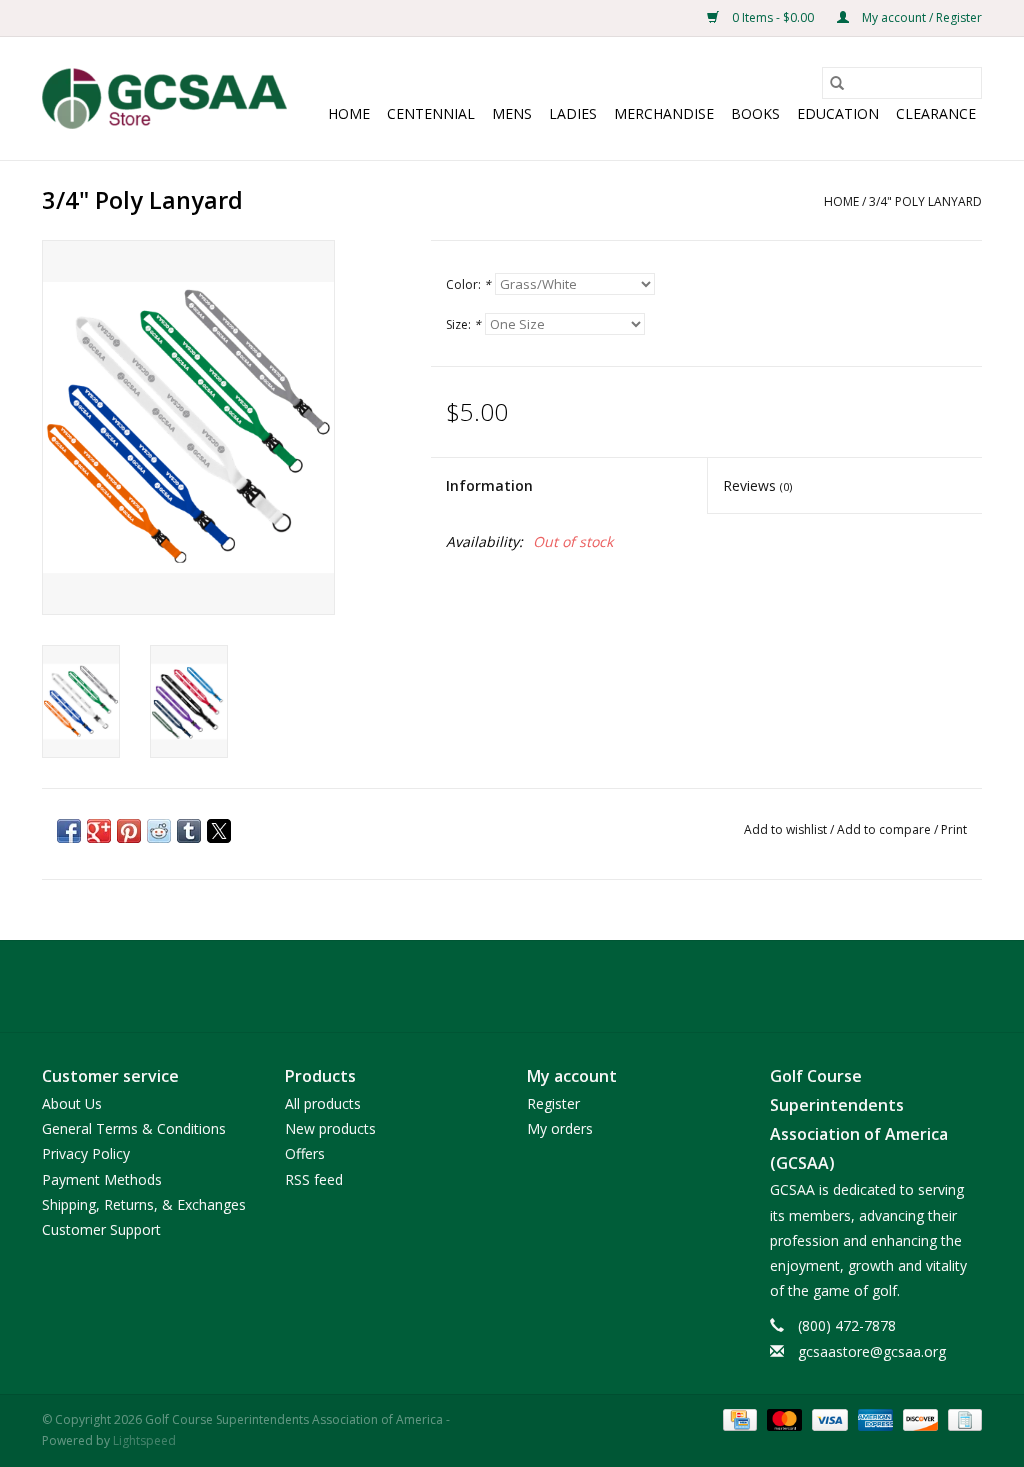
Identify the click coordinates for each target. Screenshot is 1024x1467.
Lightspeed (144, 1440)
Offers (305, 1153)
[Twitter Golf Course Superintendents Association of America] (512, 986)
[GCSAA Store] (164, 98)
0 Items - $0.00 (773, 17)
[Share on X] (219, 831)
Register (553, 1103)
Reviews (757, 485)
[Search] (837, 83)
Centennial (431, 113)
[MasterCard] (782, 1418)
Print (954, 829)
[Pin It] (129, 831)
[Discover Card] (918, 1418)
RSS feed (314, 1179)
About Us (72, 1103)
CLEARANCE (936, 113)
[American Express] (873, 1418)
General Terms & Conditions (134, 1128)
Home (349, 113)
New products (330, 1128)
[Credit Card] (738, 1418)
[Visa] (827, 1418)
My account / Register (920, 17)
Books (755, 113)
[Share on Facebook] (69, 831)
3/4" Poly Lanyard (925, 201)
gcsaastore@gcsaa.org (872, 1351)
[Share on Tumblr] (189, 831)
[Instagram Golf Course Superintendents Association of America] (548, 986)
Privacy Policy (86, 1153)
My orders (560, 1128)
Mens (512, 113)
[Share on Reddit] (159, 831)
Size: (463, 324)
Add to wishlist (787, 829)
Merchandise (664, 113)
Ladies (573, 113)
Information (489, 485)
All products (323, 1103)
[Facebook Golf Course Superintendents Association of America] (476, 986)
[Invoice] (961, 1418)
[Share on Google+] (99, 831)
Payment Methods (102, 1179)
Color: (468, 284)
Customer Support (101, 1229)
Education (838, 113)
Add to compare (885, 829)
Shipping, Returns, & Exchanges (144, 1204)
